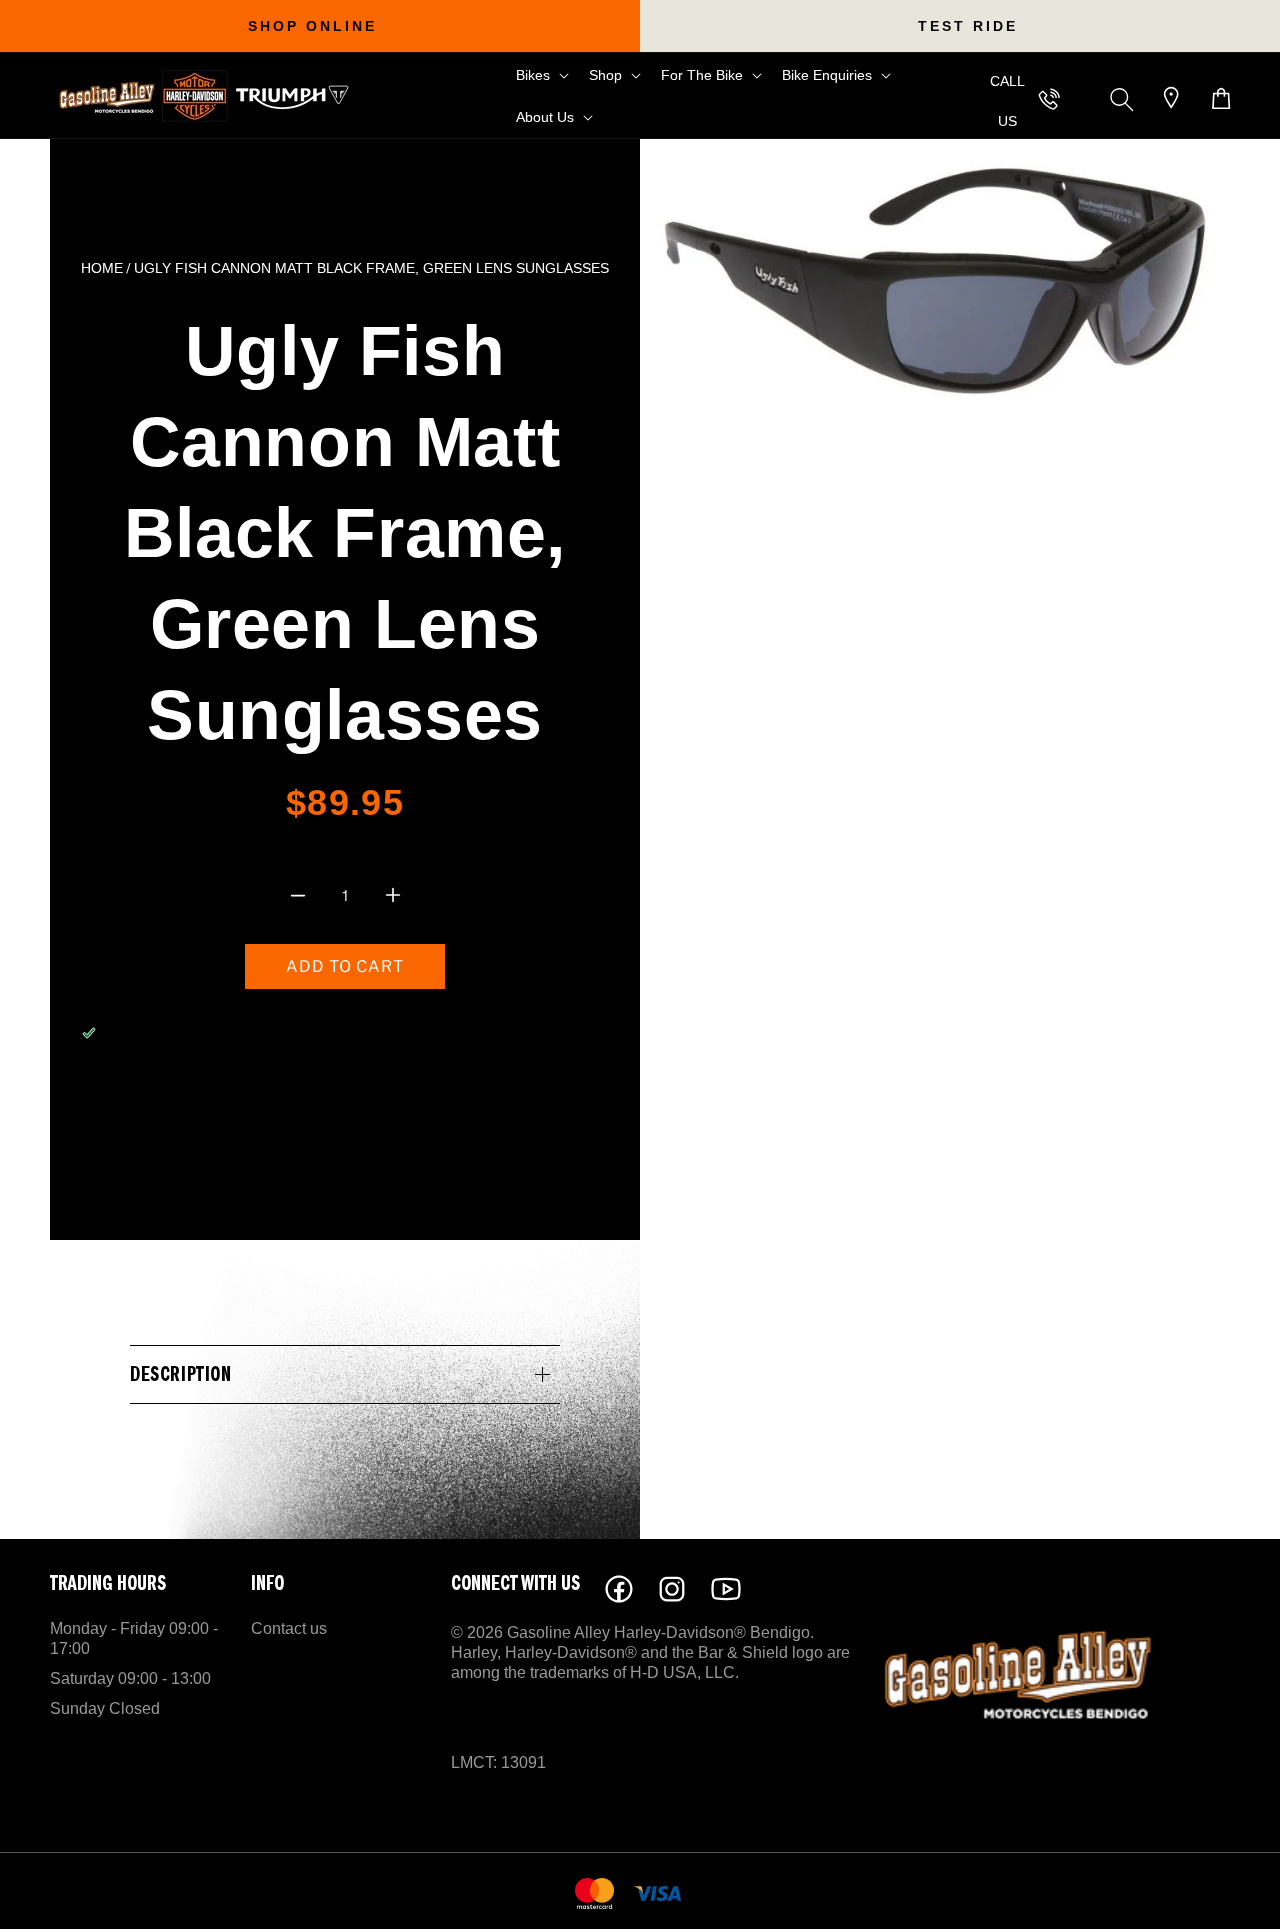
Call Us (1007, 101)
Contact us (289, 1628)
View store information (209, 1087)
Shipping (315, 847)
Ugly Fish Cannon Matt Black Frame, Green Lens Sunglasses (371, 268)
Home (102, 268)
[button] (540, 75)
